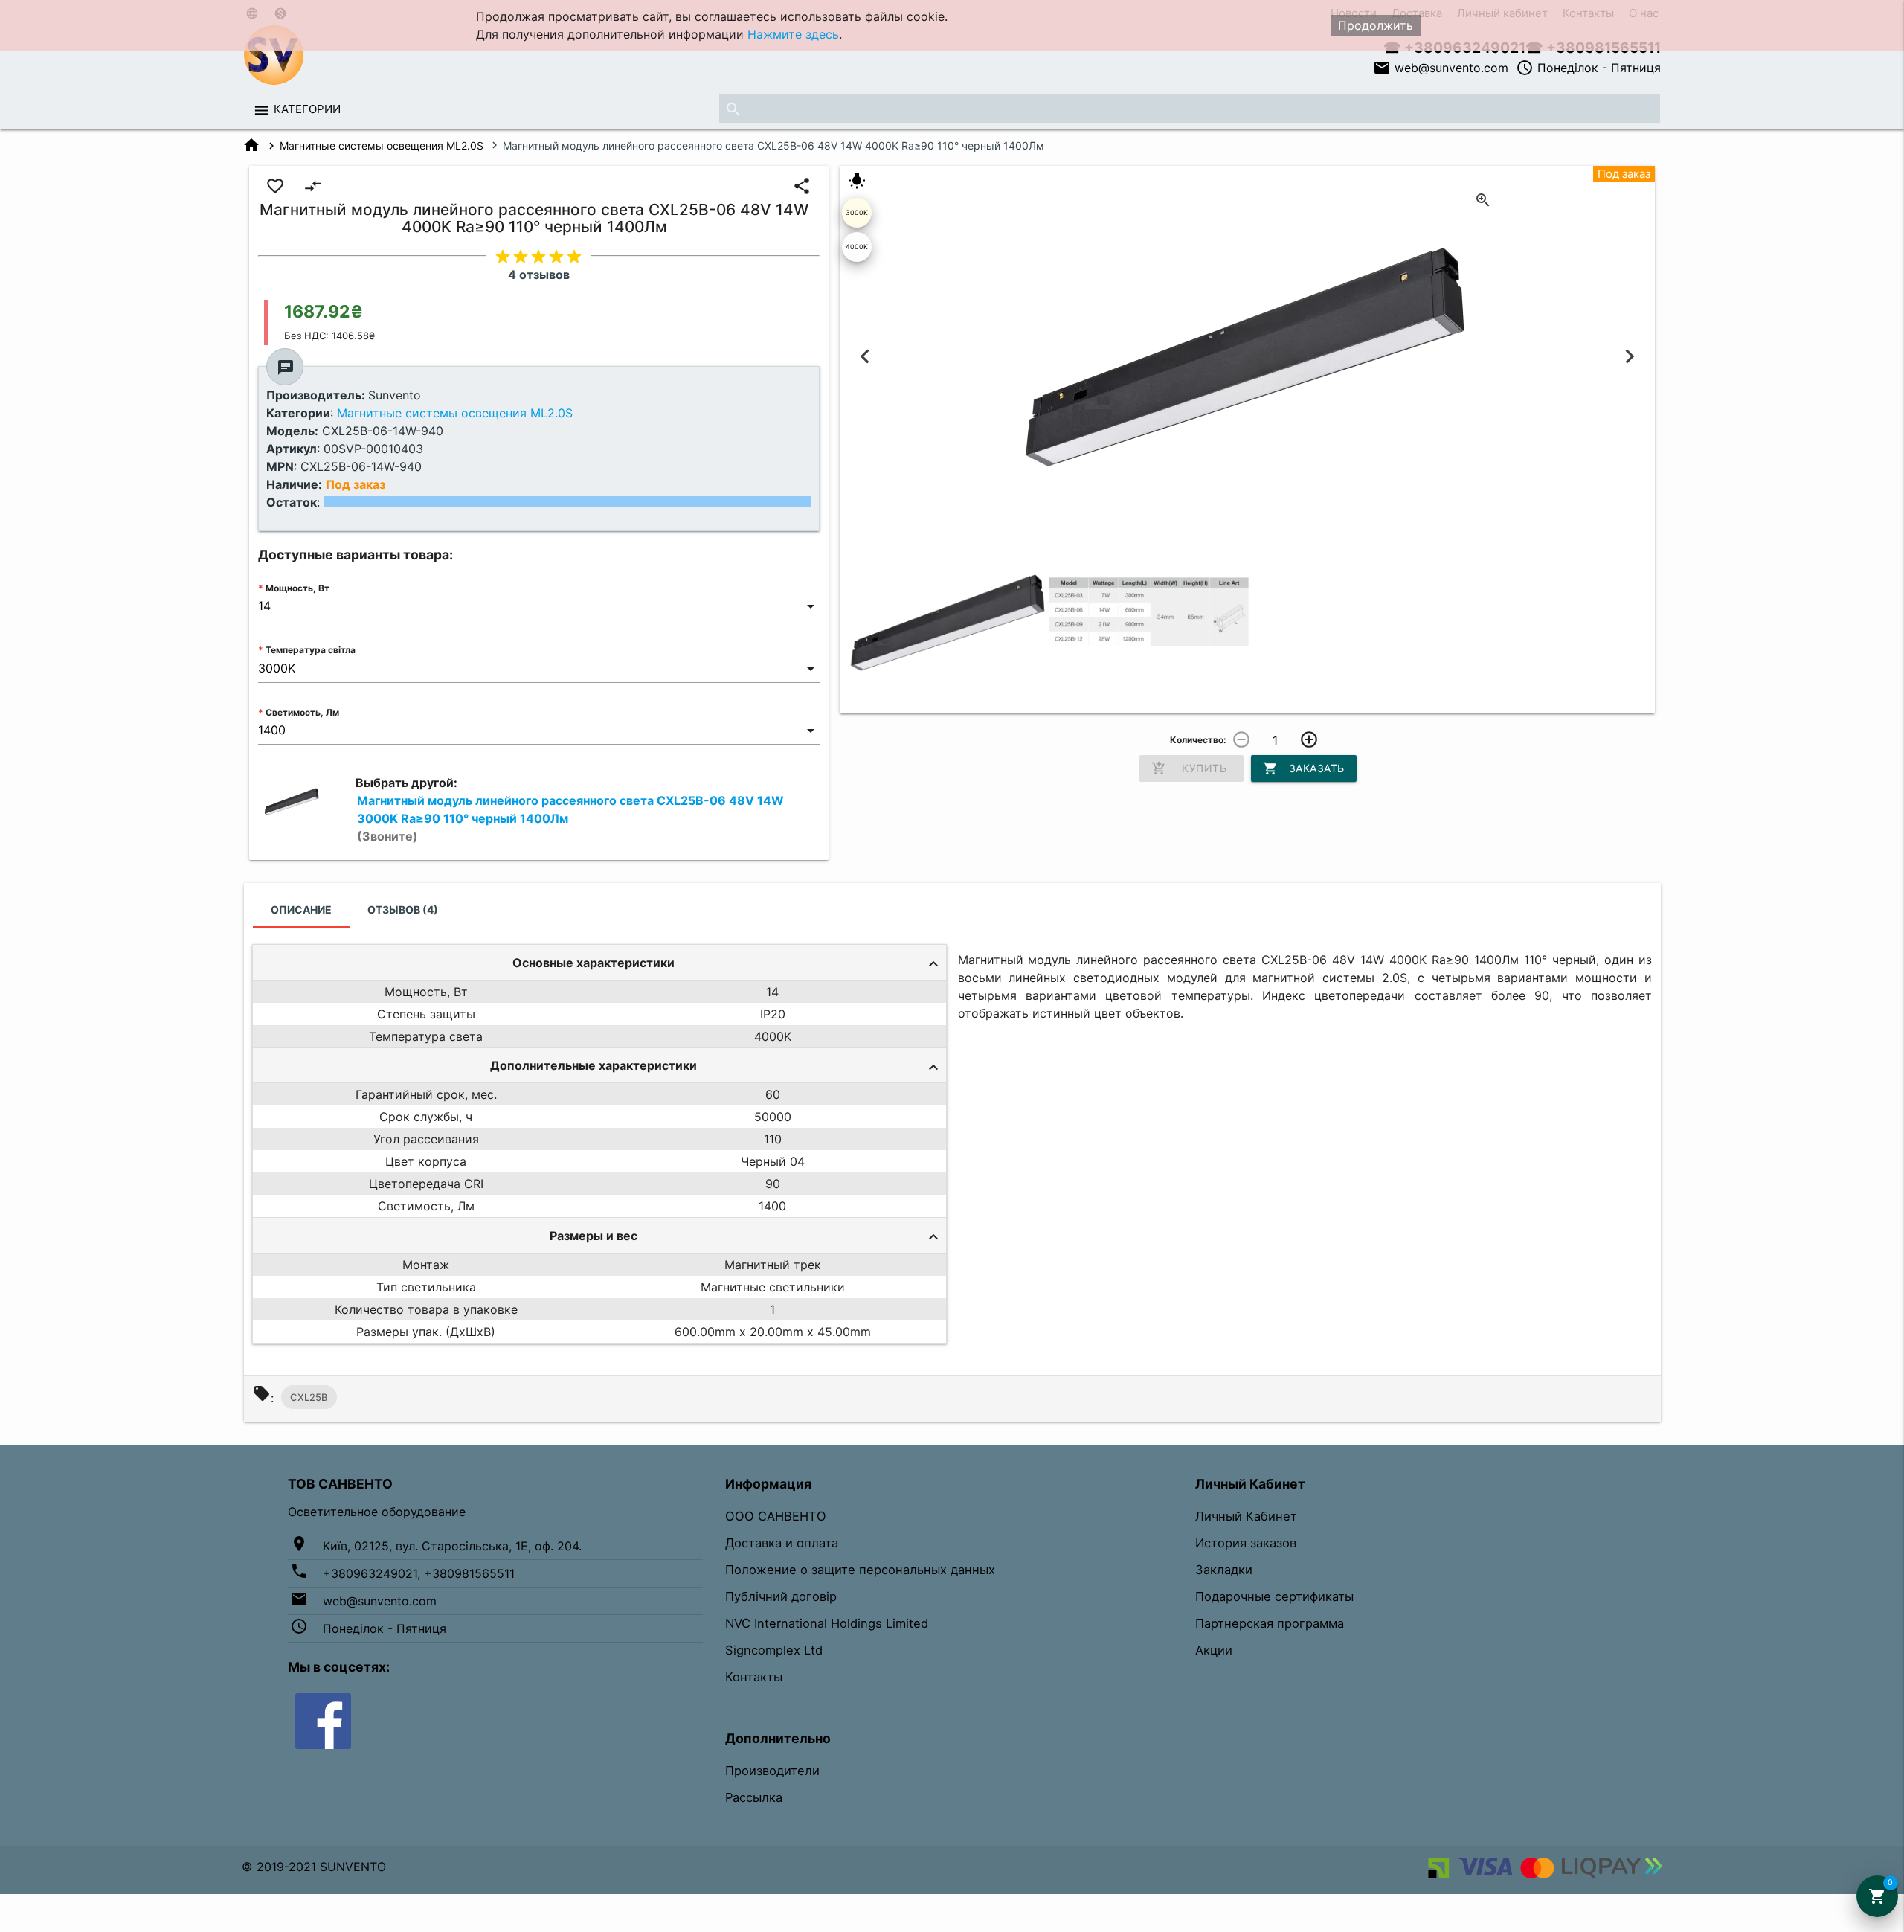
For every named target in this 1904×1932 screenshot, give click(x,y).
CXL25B (309, 1397)
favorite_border (275, 186)
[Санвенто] (323, 1720)
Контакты (754, 1677)
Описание (301, 909)
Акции (1214, 1650)
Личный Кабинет (1246, 1516)
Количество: (1198, 740)
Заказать (1304, 768)
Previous (865, 357)
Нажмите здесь (793, 34)
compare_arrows (313, 186)
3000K (857, 212)
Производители (772, 1771)
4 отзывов (539, 275)
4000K (857, 247)
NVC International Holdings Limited (827, 1623)
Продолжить (1376, 25)
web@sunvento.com (1441, 68)
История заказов (1246, 1543)
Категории (307, 109)
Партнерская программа (1270, 1623)
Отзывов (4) (403, 909)
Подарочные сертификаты (1274, 1596)
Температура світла (311, 650)
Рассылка (754, 1797)
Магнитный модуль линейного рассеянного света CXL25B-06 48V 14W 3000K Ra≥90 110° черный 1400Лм (570, 818)
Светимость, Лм (302, 712)
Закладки (1224, 1570)
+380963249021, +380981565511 (419, 1573)
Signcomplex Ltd (774, 1650)
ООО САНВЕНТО (776, 1516)
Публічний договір (781, 1596)
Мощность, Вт (297, 588)
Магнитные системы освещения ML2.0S (382, 145)
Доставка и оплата (782, 1543)
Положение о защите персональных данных (860, 1570)
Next (1629, 357)
